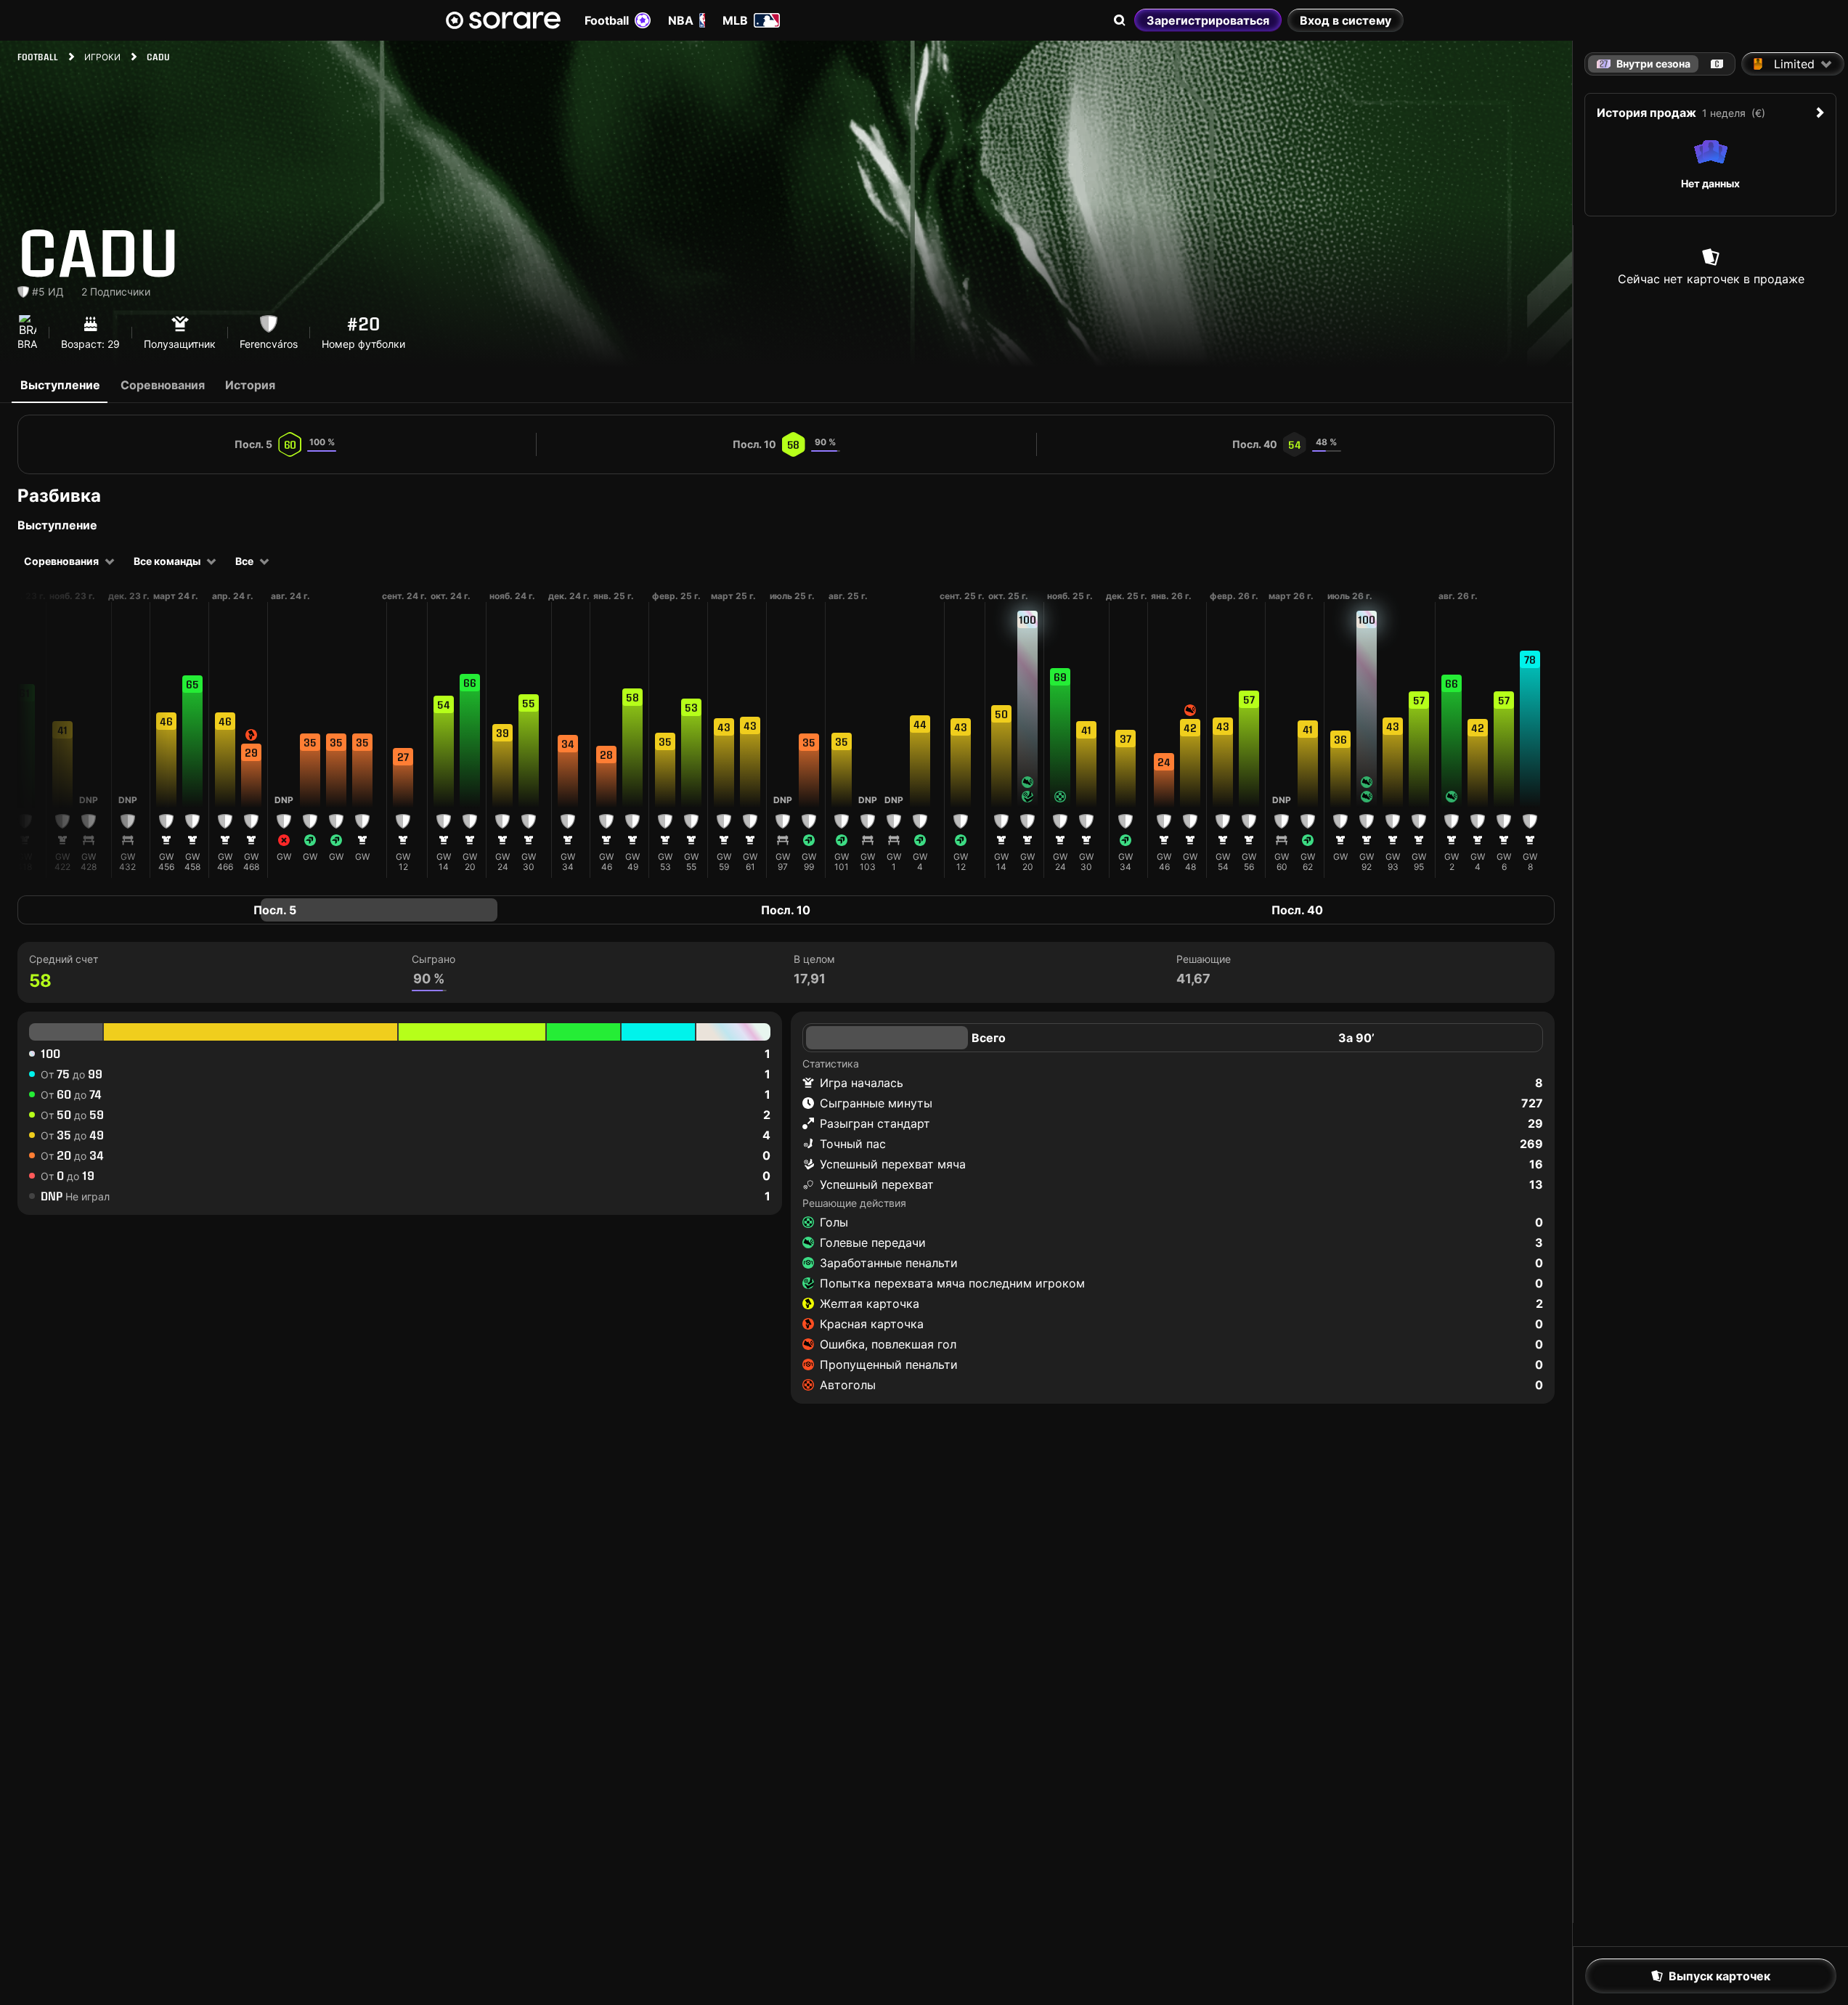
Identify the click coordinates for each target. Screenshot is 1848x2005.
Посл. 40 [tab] (1297, 910)
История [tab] (250, 385)
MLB (735, 20)
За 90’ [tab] (1356, 1038)
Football (607, 20)
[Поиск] (1120, 20)
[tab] (1717, 64)
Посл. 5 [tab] (275, 910)
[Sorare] (503, 20)
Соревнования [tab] (163, 385)
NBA (681, 20)
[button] (25, 749)
